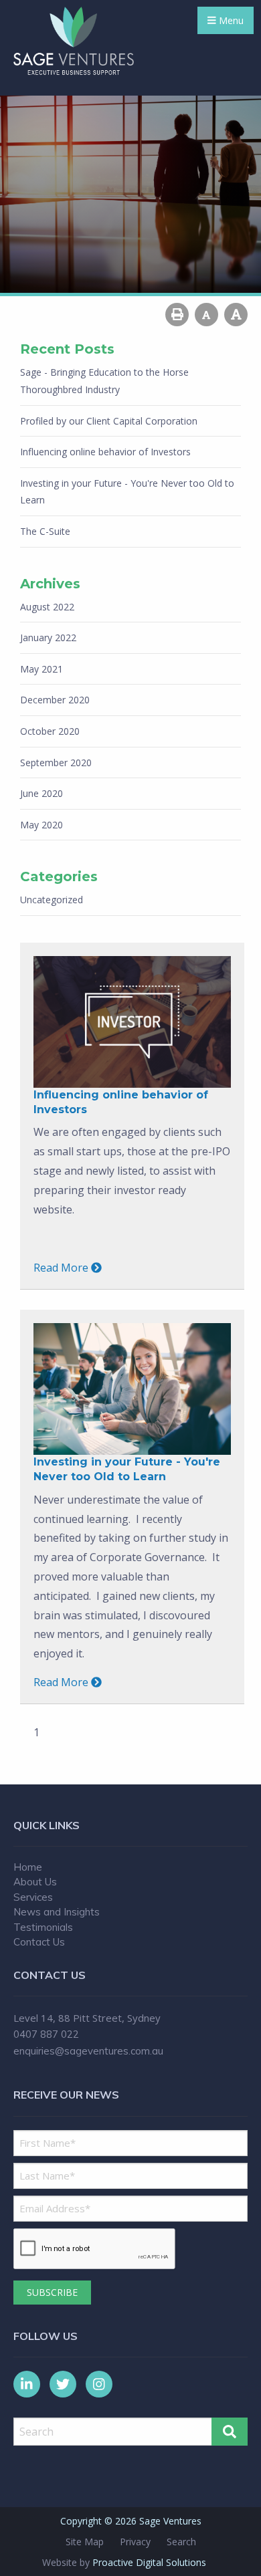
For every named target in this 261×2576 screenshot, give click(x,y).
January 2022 (48, 637)
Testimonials (43, 1927)
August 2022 (47, 607)
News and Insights (57, 1912)
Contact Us (39, 1942)
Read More (62, 1268)
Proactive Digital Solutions (149, 2562)
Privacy (135, 2542)
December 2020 (55, 700)
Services (33, 1897)
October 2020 (50, 731)
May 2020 (41, 825)
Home (28, 1867)
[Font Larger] (236, 315)
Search (181, 2542)
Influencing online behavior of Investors (105, 452)
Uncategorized (52, 900)
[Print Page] (177, 315)
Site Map (85, 2542)
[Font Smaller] (206, 315)
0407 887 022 (46, 2034)
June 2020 (41, 793)
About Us (35, 1882)
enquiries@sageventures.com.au (88, 2051)
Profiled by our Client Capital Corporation (109, 421)
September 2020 (56, 763)
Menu (230, 20)
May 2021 (41, 669)
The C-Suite (45, 531)
